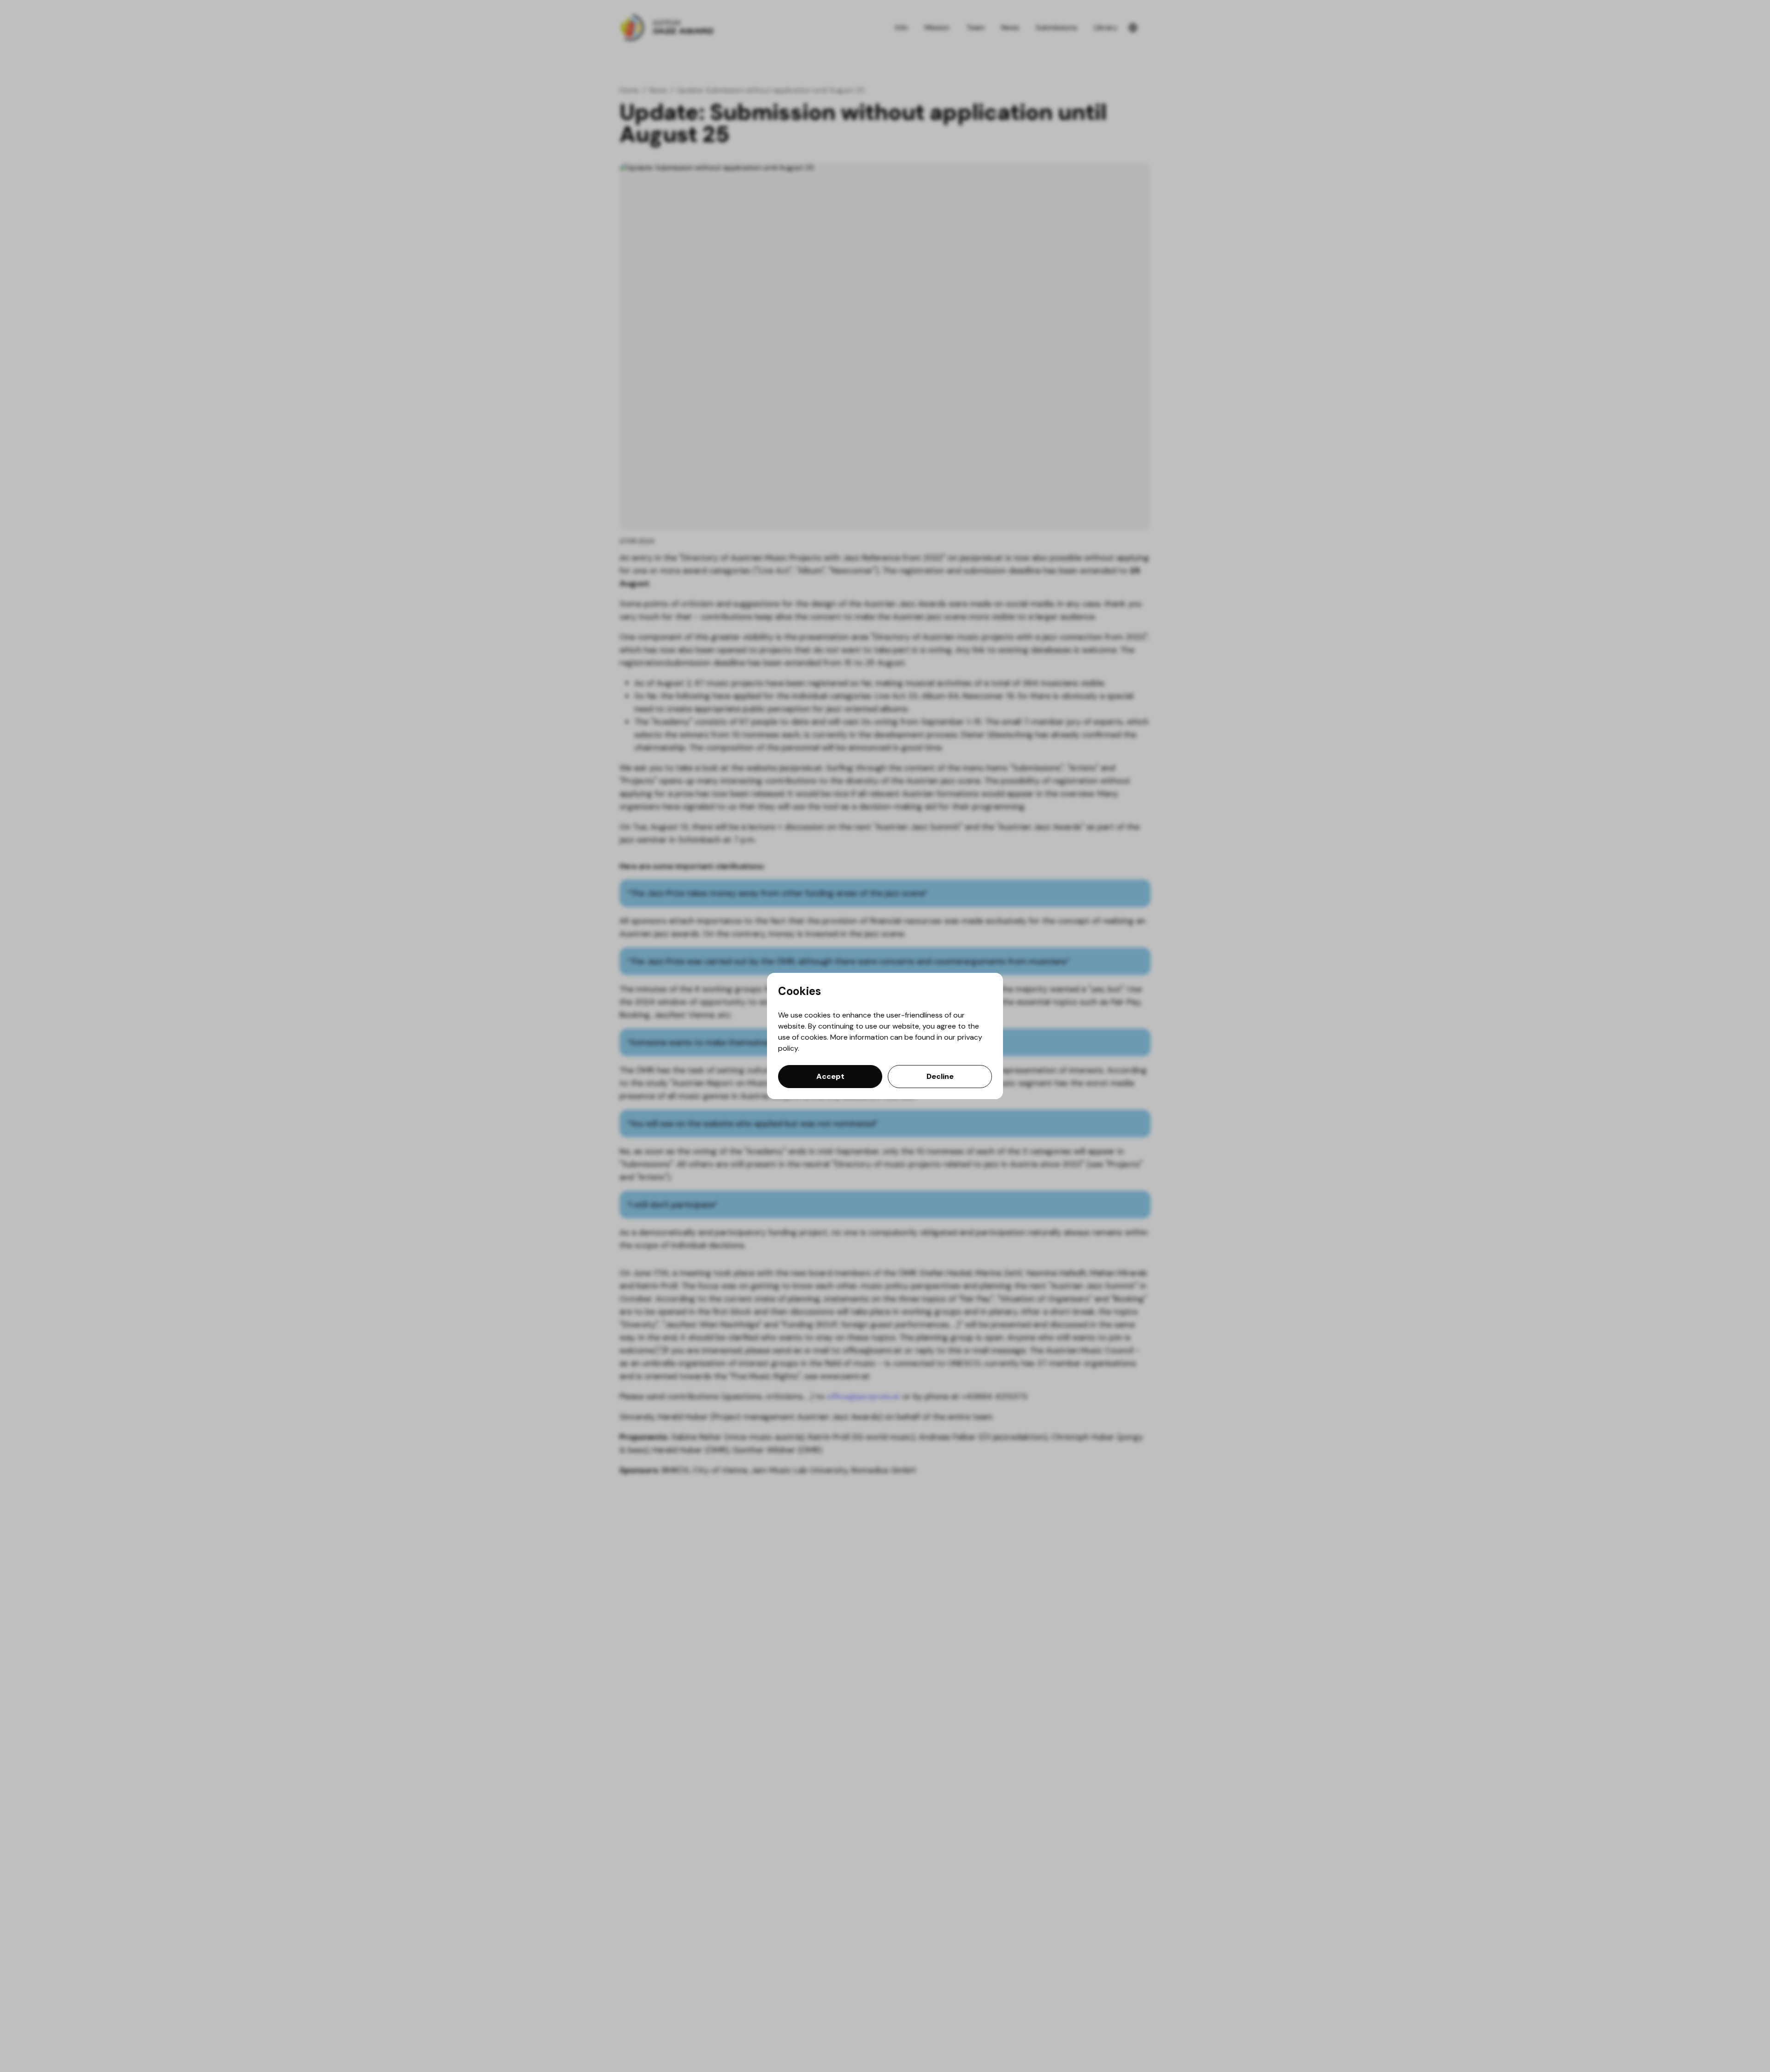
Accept (830, 1076)
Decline (940, 1076)
